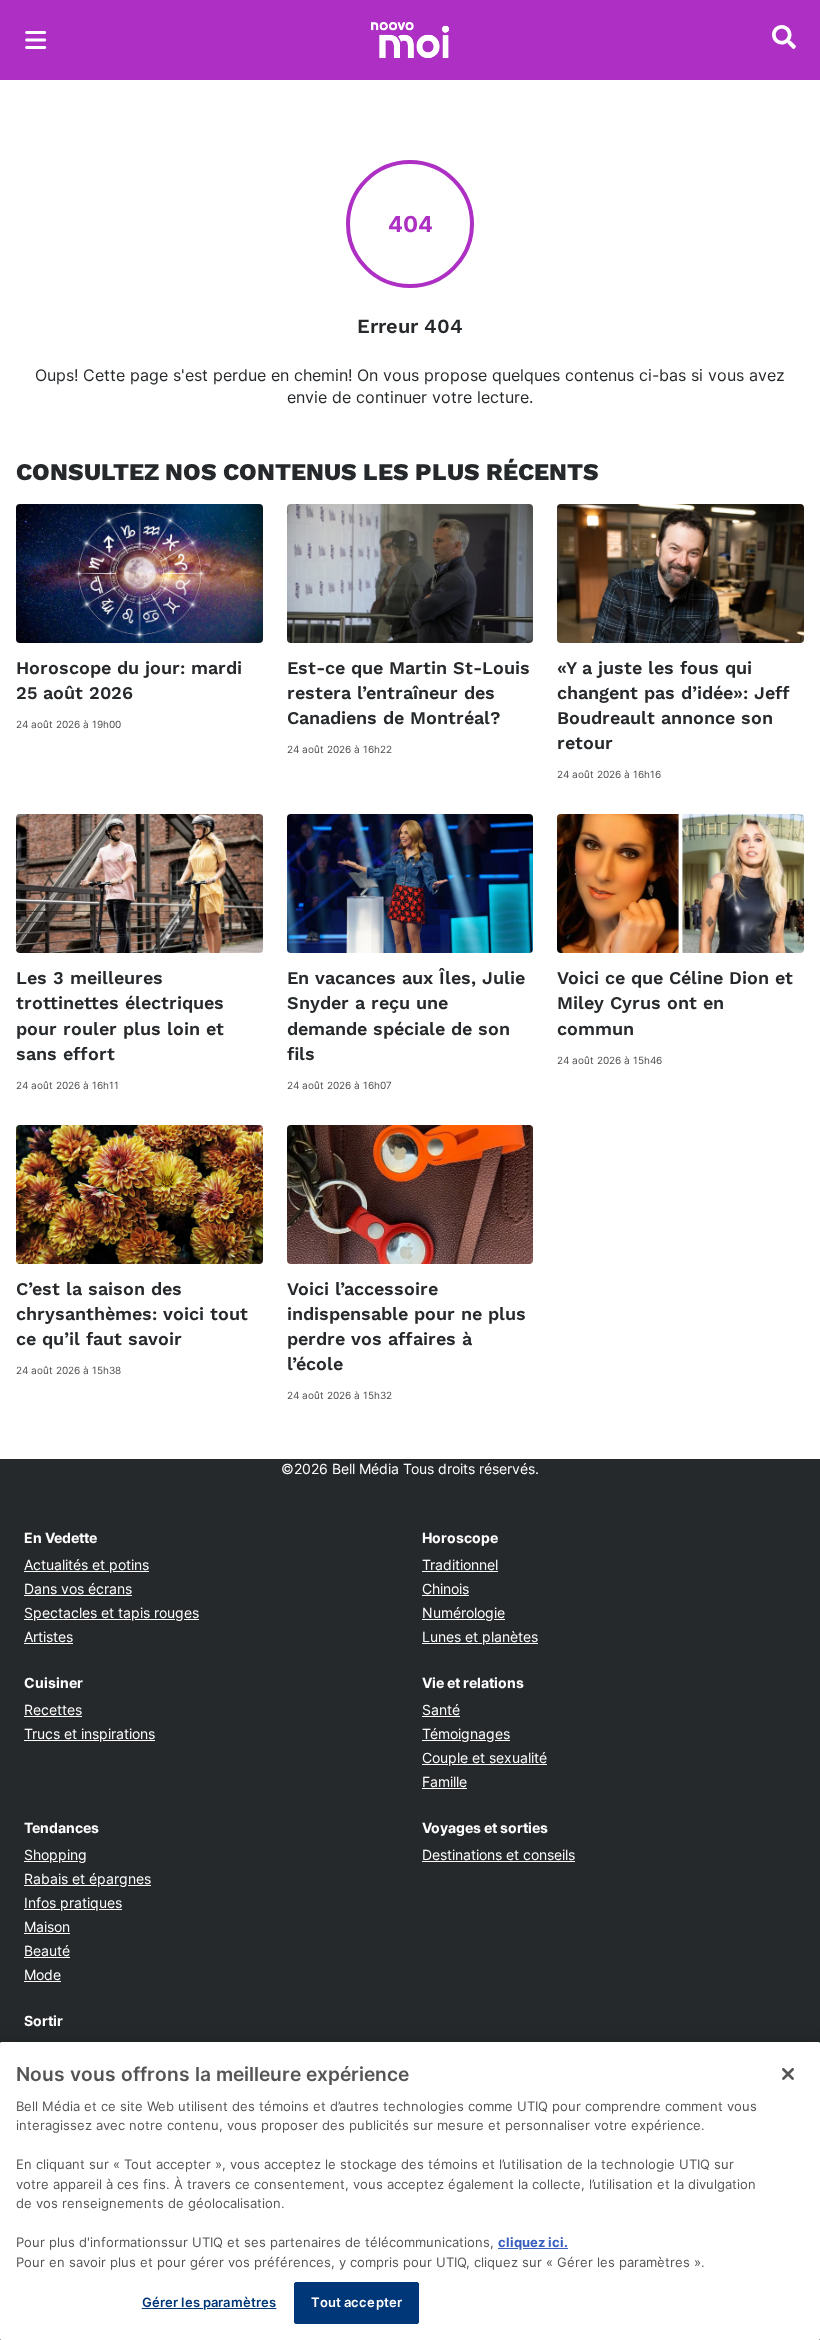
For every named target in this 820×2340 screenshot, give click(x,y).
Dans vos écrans (78, 1588)
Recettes (53, 1709)
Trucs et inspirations (89, 1733)
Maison (47, 1926)
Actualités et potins (86, 1564)
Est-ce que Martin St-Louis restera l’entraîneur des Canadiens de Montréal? (408, 692)
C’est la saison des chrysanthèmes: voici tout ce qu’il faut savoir (132, 1313)
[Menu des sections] (36, 40)
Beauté (47, 1950)
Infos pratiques (73, 1902)
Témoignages (466, 1733)
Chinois (445, 1588)
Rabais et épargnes (87, 1878)
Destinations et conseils (498, 1854)
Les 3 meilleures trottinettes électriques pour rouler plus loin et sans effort (120, 1015)
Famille (444, 1781)
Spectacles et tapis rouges (111, 1612)
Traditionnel (460, 1564)
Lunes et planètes (480, 1636)
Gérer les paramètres (209, 2302)
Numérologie (463, 1612)
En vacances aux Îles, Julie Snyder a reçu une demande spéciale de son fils (406, 1015)
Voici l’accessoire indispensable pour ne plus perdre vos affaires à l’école (406, 1326)
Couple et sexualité (484, 1757)
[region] (410, 2191)
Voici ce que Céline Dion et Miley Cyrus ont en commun (675, 1002)
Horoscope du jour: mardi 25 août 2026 (129, 680)
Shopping (55, 1854)
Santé (441, 1709)
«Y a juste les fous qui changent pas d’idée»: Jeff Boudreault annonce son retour (673, 705)
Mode (42, 1974)
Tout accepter (356, 2302)
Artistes (48, 1636)
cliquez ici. (533, 2242)
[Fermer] (788, 2074)
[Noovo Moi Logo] (410, 40)
